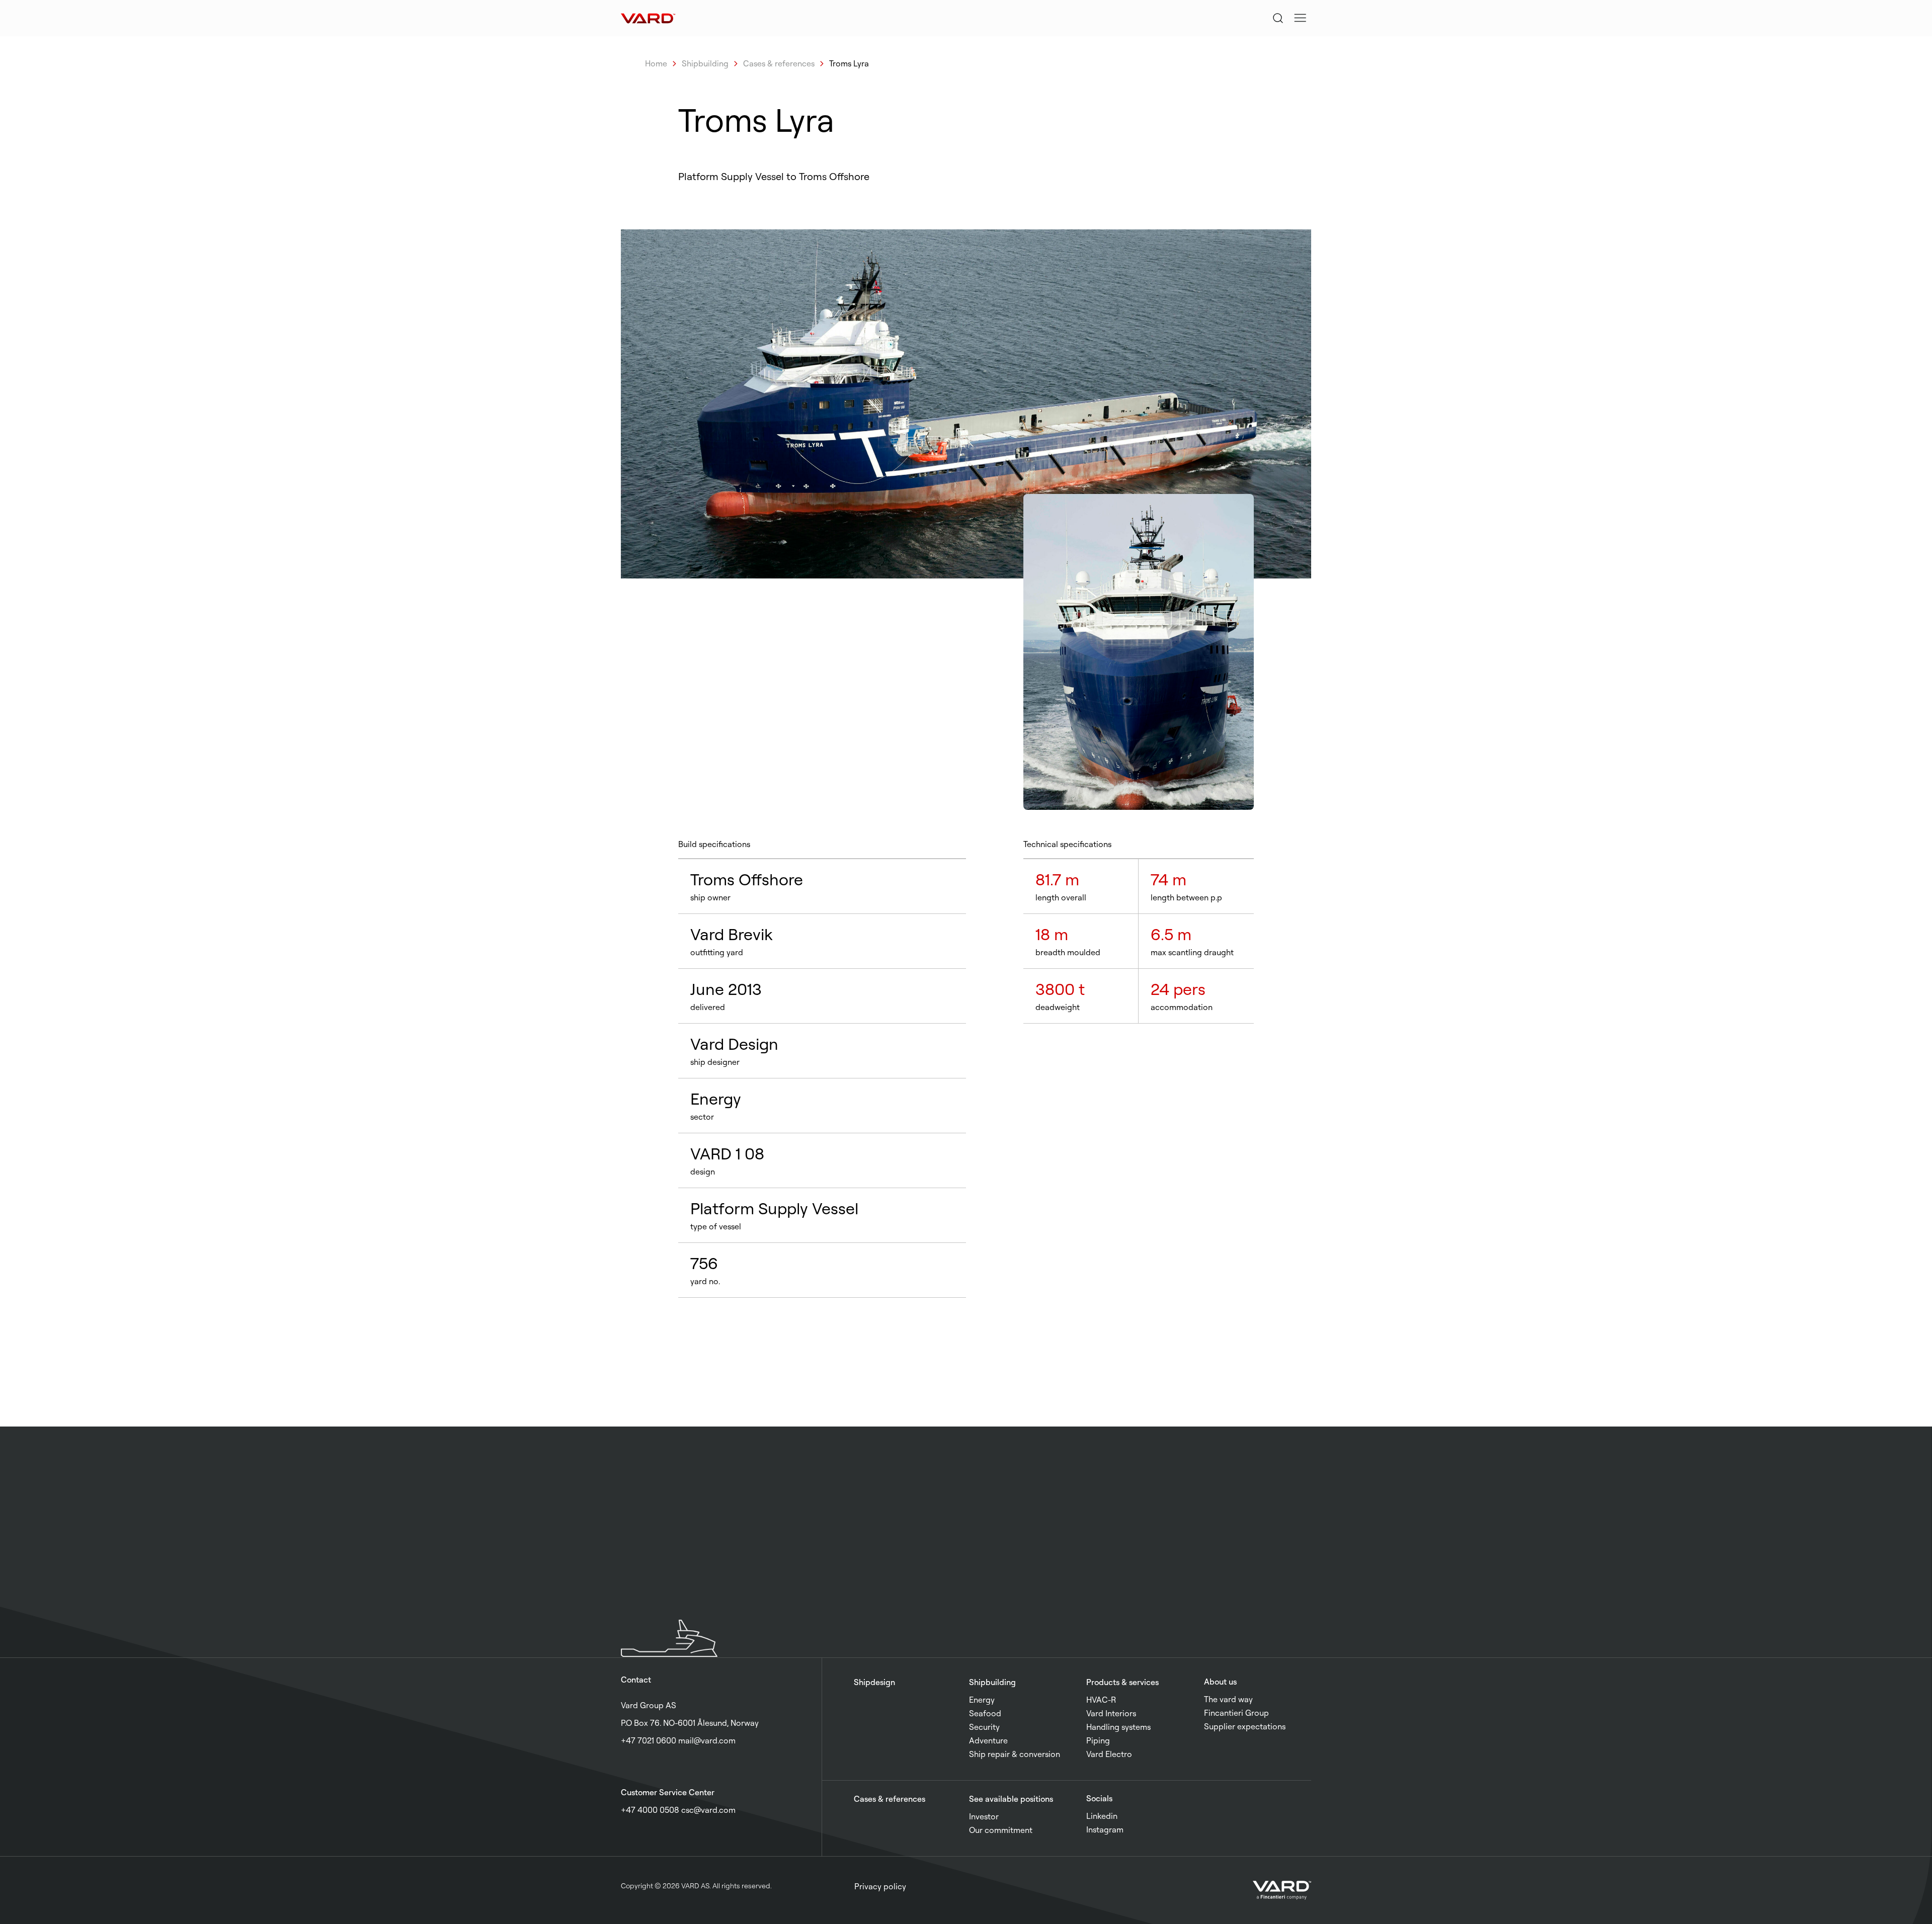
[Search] (1278, 18)
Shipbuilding (705, 63)
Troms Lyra (849, 63)
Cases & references (779, 63)
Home (656, 63)
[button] (1300, 18)
